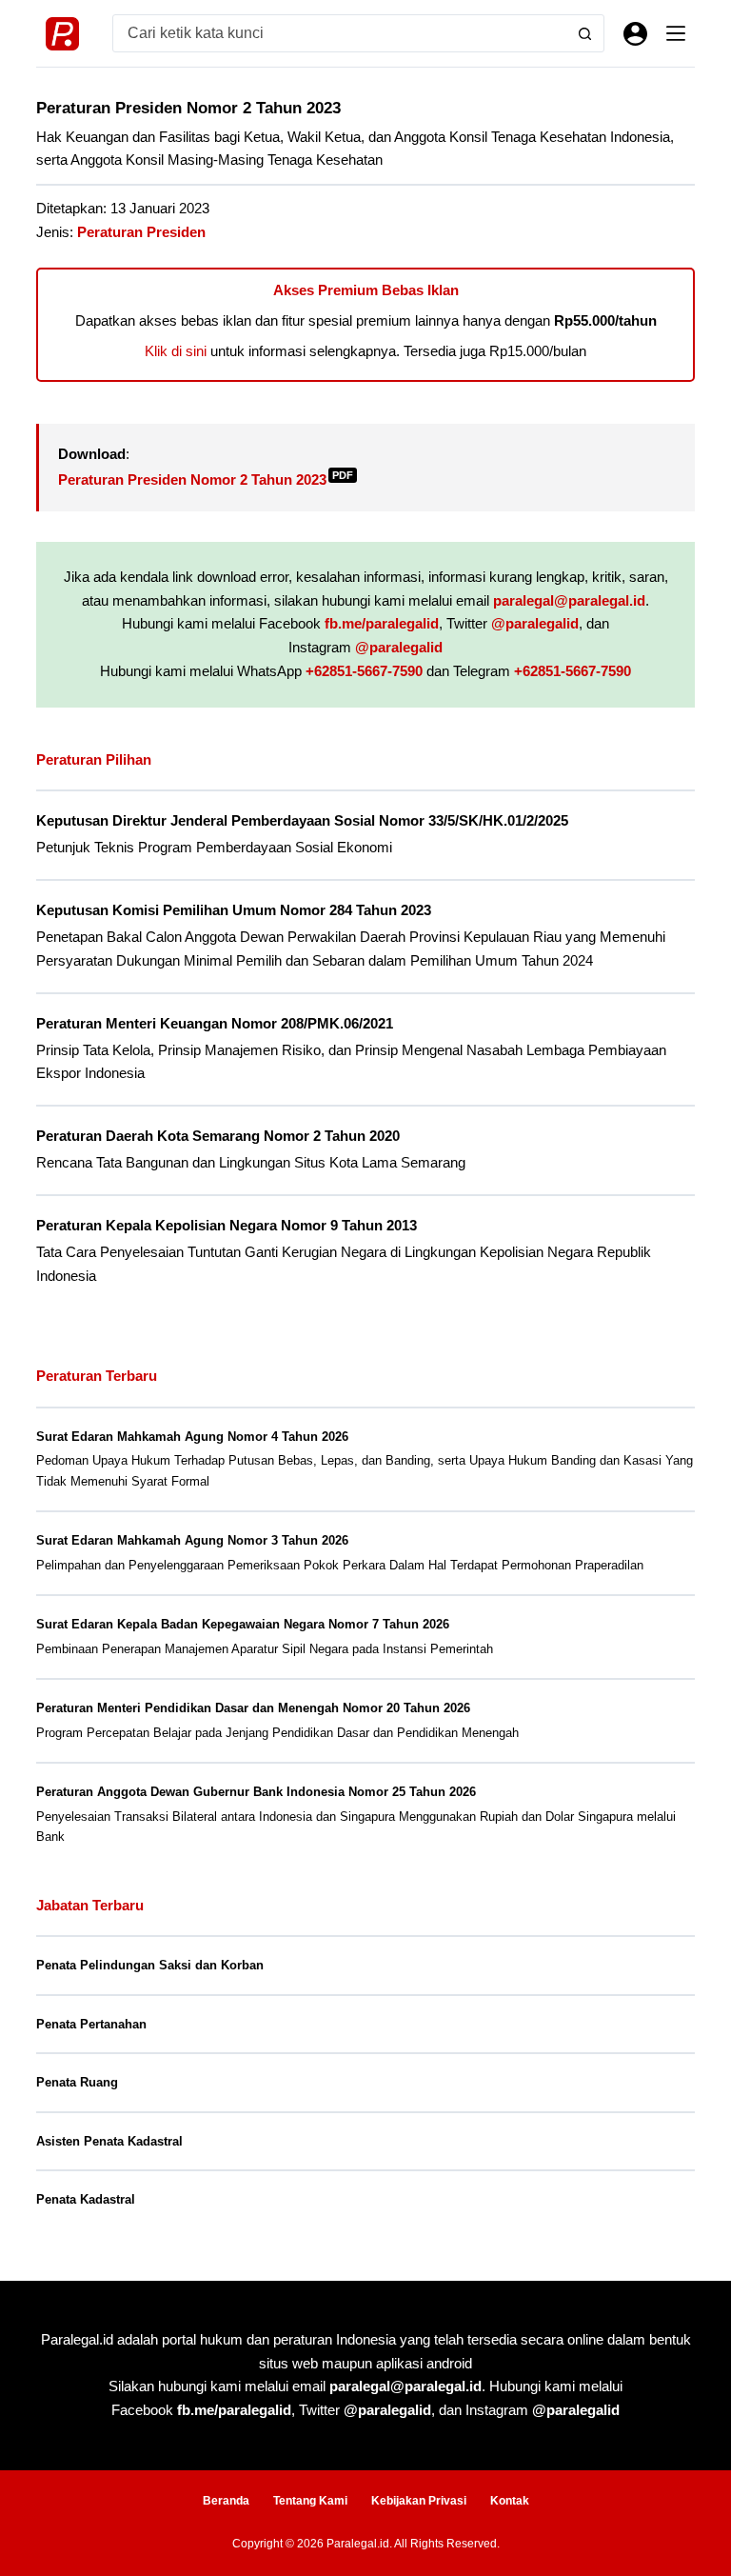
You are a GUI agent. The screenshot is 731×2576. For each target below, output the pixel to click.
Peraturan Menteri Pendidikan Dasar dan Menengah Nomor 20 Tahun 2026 (253, 1708)
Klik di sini (176, 351)
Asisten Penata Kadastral (109, 2141)
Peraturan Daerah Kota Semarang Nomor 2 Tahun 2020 (218, 1136)
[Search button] (585, 33)
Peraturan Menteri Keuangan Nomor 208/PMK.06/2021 (215, 1024)
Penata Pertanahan (91, 2024)
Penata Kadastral (86, 2199)
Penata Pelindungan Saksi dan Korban (150, 1965)
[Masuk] (635, 34)
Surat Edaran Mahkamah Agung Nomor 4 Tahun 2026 (192, 1437)
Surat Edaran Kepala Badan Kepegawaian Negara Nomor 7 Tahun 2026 (243, 1624)
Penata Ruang (77, 2082)
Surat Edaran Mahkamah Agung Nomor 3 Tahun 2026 (192, 1540)
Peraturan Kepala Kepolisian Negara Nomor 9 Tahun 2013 (227, 1226)
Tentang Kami (310, 2501)
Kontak (510, 2501)
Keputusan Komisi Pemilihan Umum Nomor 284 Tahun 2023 (234, 910)
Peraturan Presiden (141, 232)
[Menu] (676, 33)
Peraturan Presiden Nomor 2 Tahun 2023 (206, 479)
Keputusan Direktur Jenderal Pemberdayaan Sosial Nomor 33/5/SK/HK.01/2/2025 (302, 821)
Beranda (226, 2501)
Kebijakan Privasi (419, 2501)
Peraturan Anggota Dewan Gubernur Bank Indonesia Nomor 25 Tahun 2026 (256, 1792)
